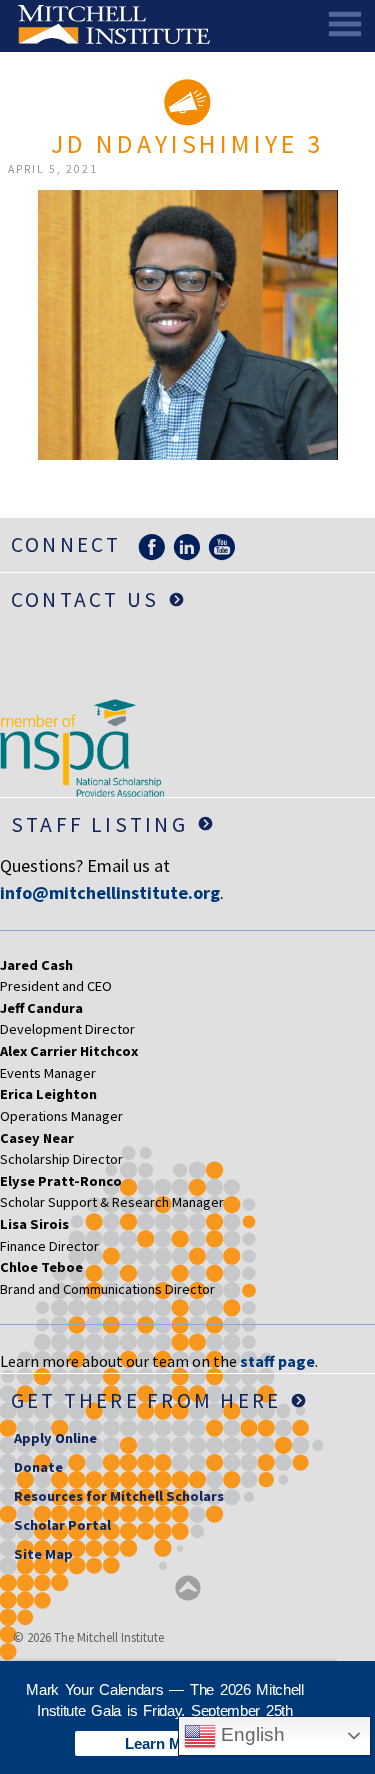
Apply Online (55, 1438)
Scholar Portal (62, 1525)
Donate (38, 1467)
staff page (277, 1361)
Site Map (43, 1554)
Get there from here (146, 1400)
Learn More (165, 1743)
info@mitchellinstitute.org (110, 892)
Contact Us (85, 599)
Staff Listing (99, 824)
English (250, 1734)
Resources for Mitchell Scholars (119, 1496)
